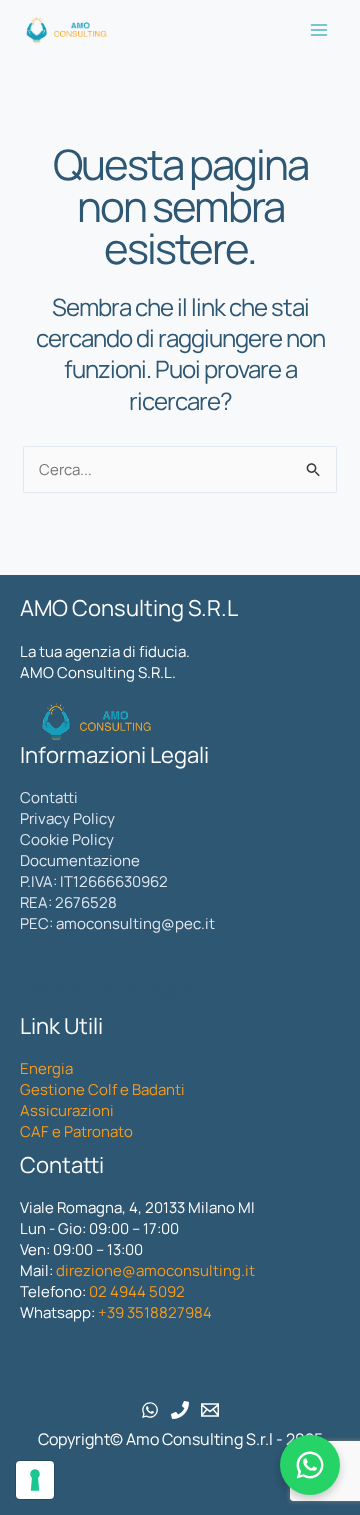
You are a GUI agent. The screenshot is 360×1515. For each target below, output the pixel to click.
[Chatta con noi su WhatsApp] (310, 1465)
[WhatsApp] (150, 1410)
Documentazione (80, 860)
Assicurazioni (67, 1110)
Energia (46, 1068)
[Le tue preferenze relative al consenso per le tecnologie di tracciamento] (35, 1480)
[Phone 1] (180, 1410)
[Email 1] (210, 1410)
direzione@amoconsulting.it (155, 1270)
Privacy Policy (67, 818)
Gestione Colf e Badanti (102, 1089)
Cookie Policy (67, 839)
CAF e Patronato (76, 1131)
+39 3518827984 (153, 1312)
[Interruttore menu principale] (319, 30)
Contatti (49, 797)
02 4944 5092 (137, 1291)
